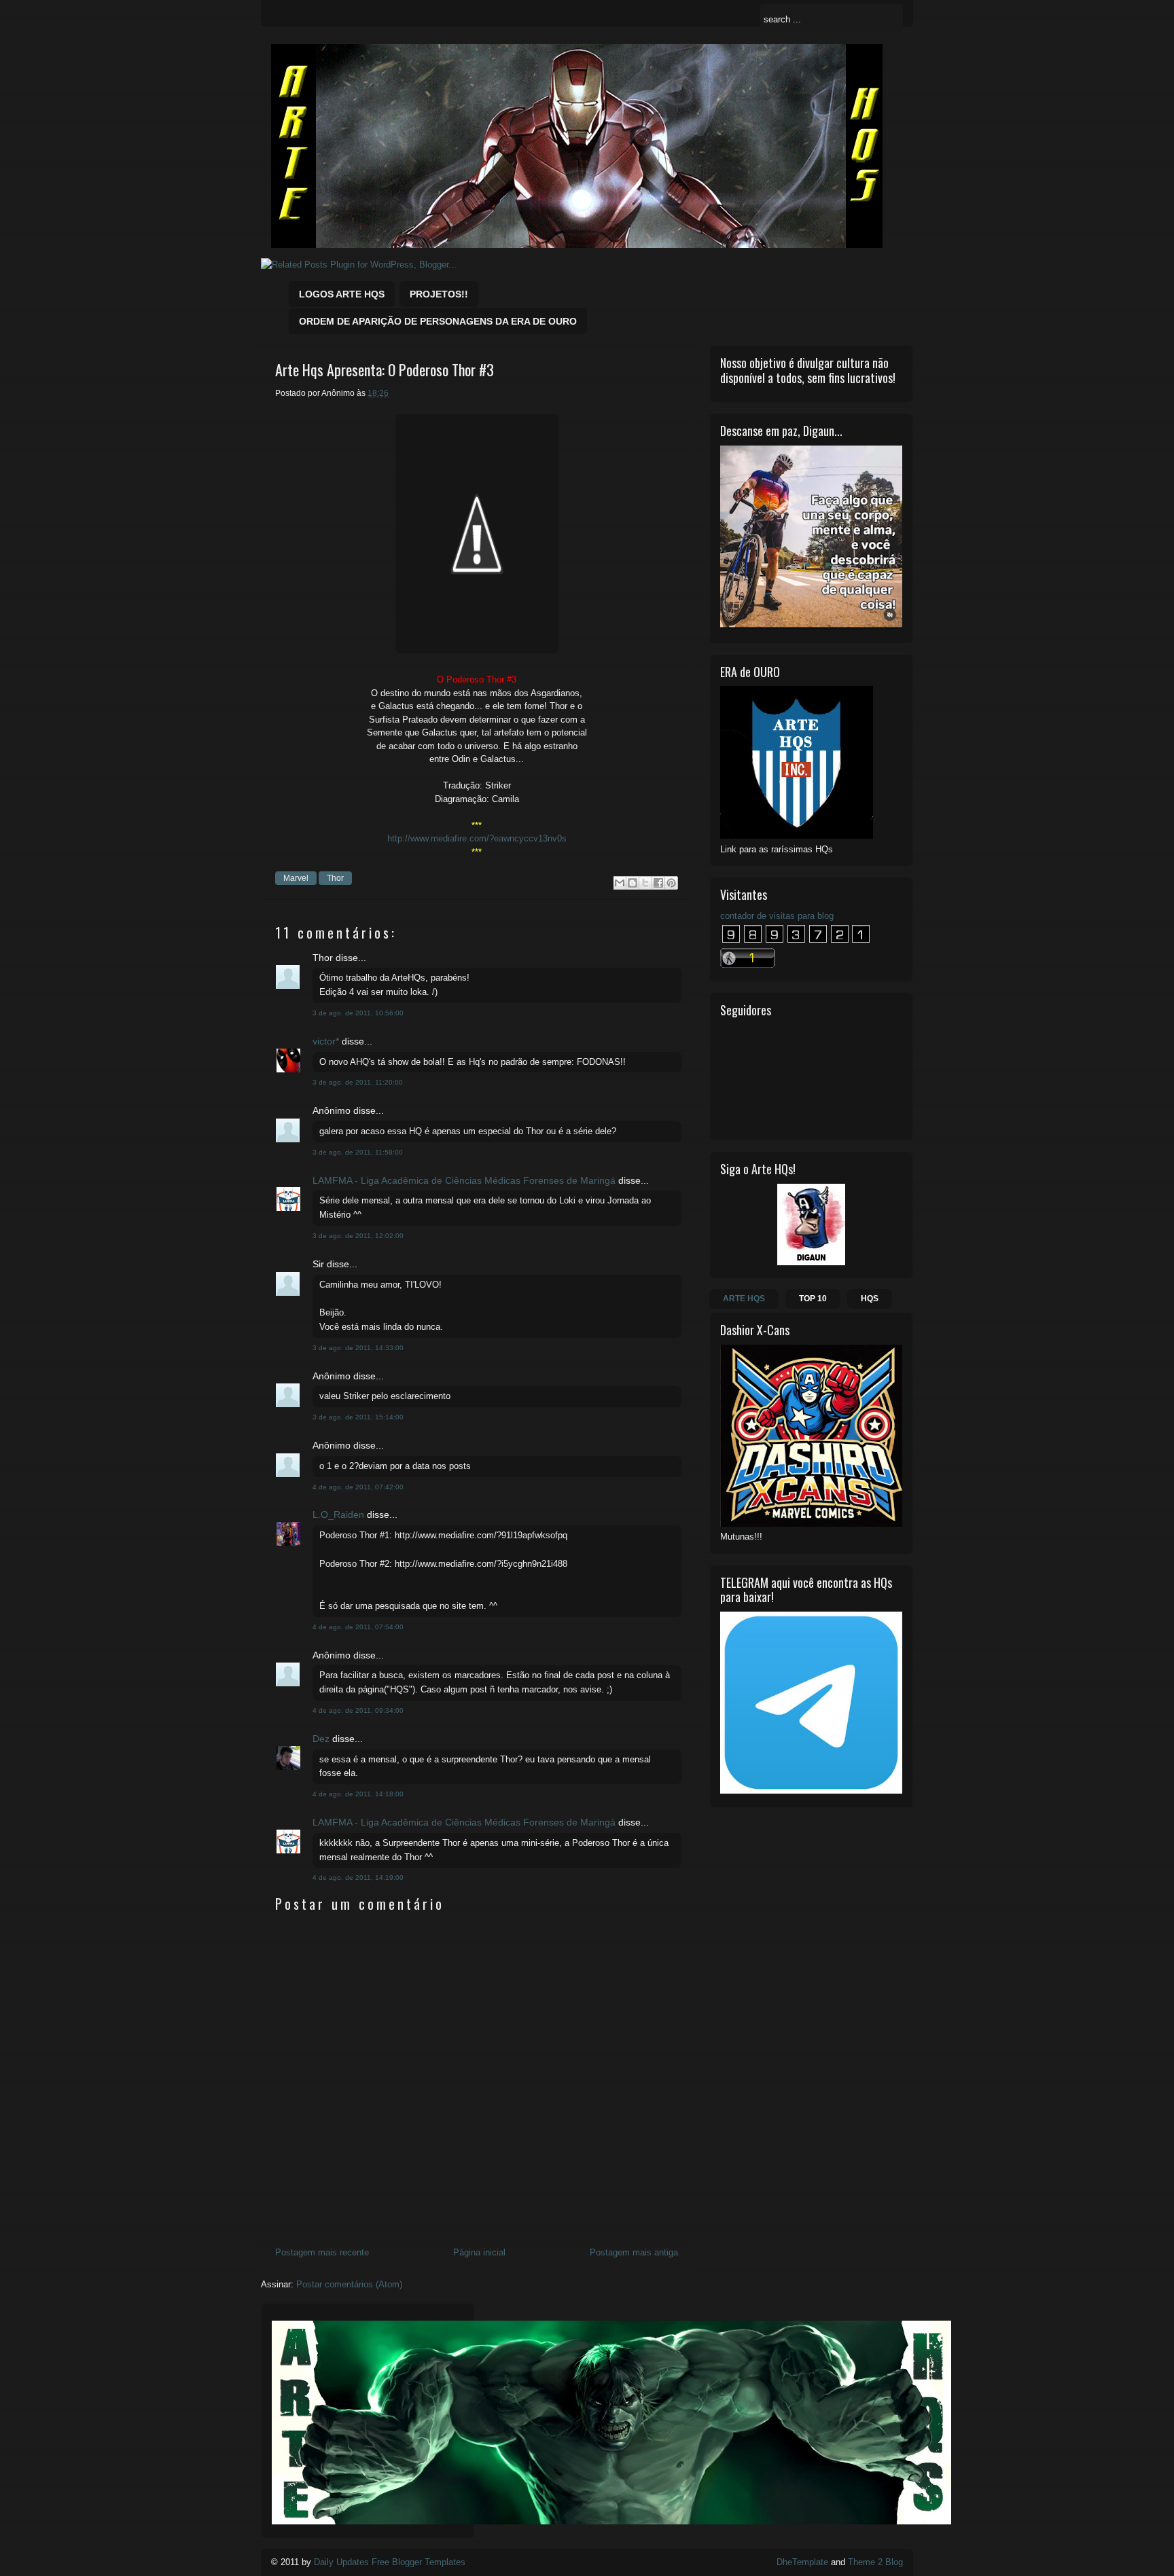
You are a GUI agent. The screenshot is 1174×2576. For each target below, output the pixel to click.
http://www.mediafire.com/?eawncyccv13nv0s (477, 838)
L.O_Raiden (338, 1514)
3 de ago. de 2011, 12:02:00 (358, 1236)
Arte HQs (744, 1299)
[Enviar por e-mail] (620, 883)
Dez (321, 1739)
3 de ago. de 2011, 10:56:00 (358, 1013)
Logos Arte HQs (342, 294)
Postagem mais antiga (634, 2252)
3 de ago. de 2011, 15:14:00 (358, 1417)
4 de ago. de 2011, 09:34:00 (358, 1710)
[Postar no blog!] (633, 883)
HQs (870, 1299)
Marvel (296, 878)
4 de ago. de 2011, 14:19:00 (358, 1877)
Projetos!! (439, 294)
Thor (335, 878)
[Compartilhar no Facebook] (658, 883)
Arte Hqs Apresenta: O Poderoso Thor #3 (385, 370)
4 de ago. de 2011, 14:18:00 (358, 1794)
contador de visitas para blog (777, 916)
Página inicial (479, 2252)
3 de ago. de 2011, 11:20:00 (358, 1082)
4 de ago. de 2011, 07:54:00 (358, 1627)
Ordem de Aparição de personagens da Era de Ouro (438, 321)
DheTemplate (802, 2562)
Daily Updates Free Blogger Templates (390, 2562)
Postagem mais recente (322, 2252)
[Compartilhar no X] (645, 883)
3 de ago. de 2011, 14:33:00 (358, 1348)
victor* (326, 1041)
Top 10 (813, 1299)
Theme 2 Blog (875, 2562)
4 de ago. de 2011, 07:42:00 (358, 1487)
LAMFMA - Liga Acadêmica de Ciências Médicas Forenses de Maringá (464, 1180)
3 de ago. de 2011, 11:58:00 (358, 1152)
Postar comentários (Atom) (349, 2284)
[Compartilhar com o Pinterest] (671, 883)
